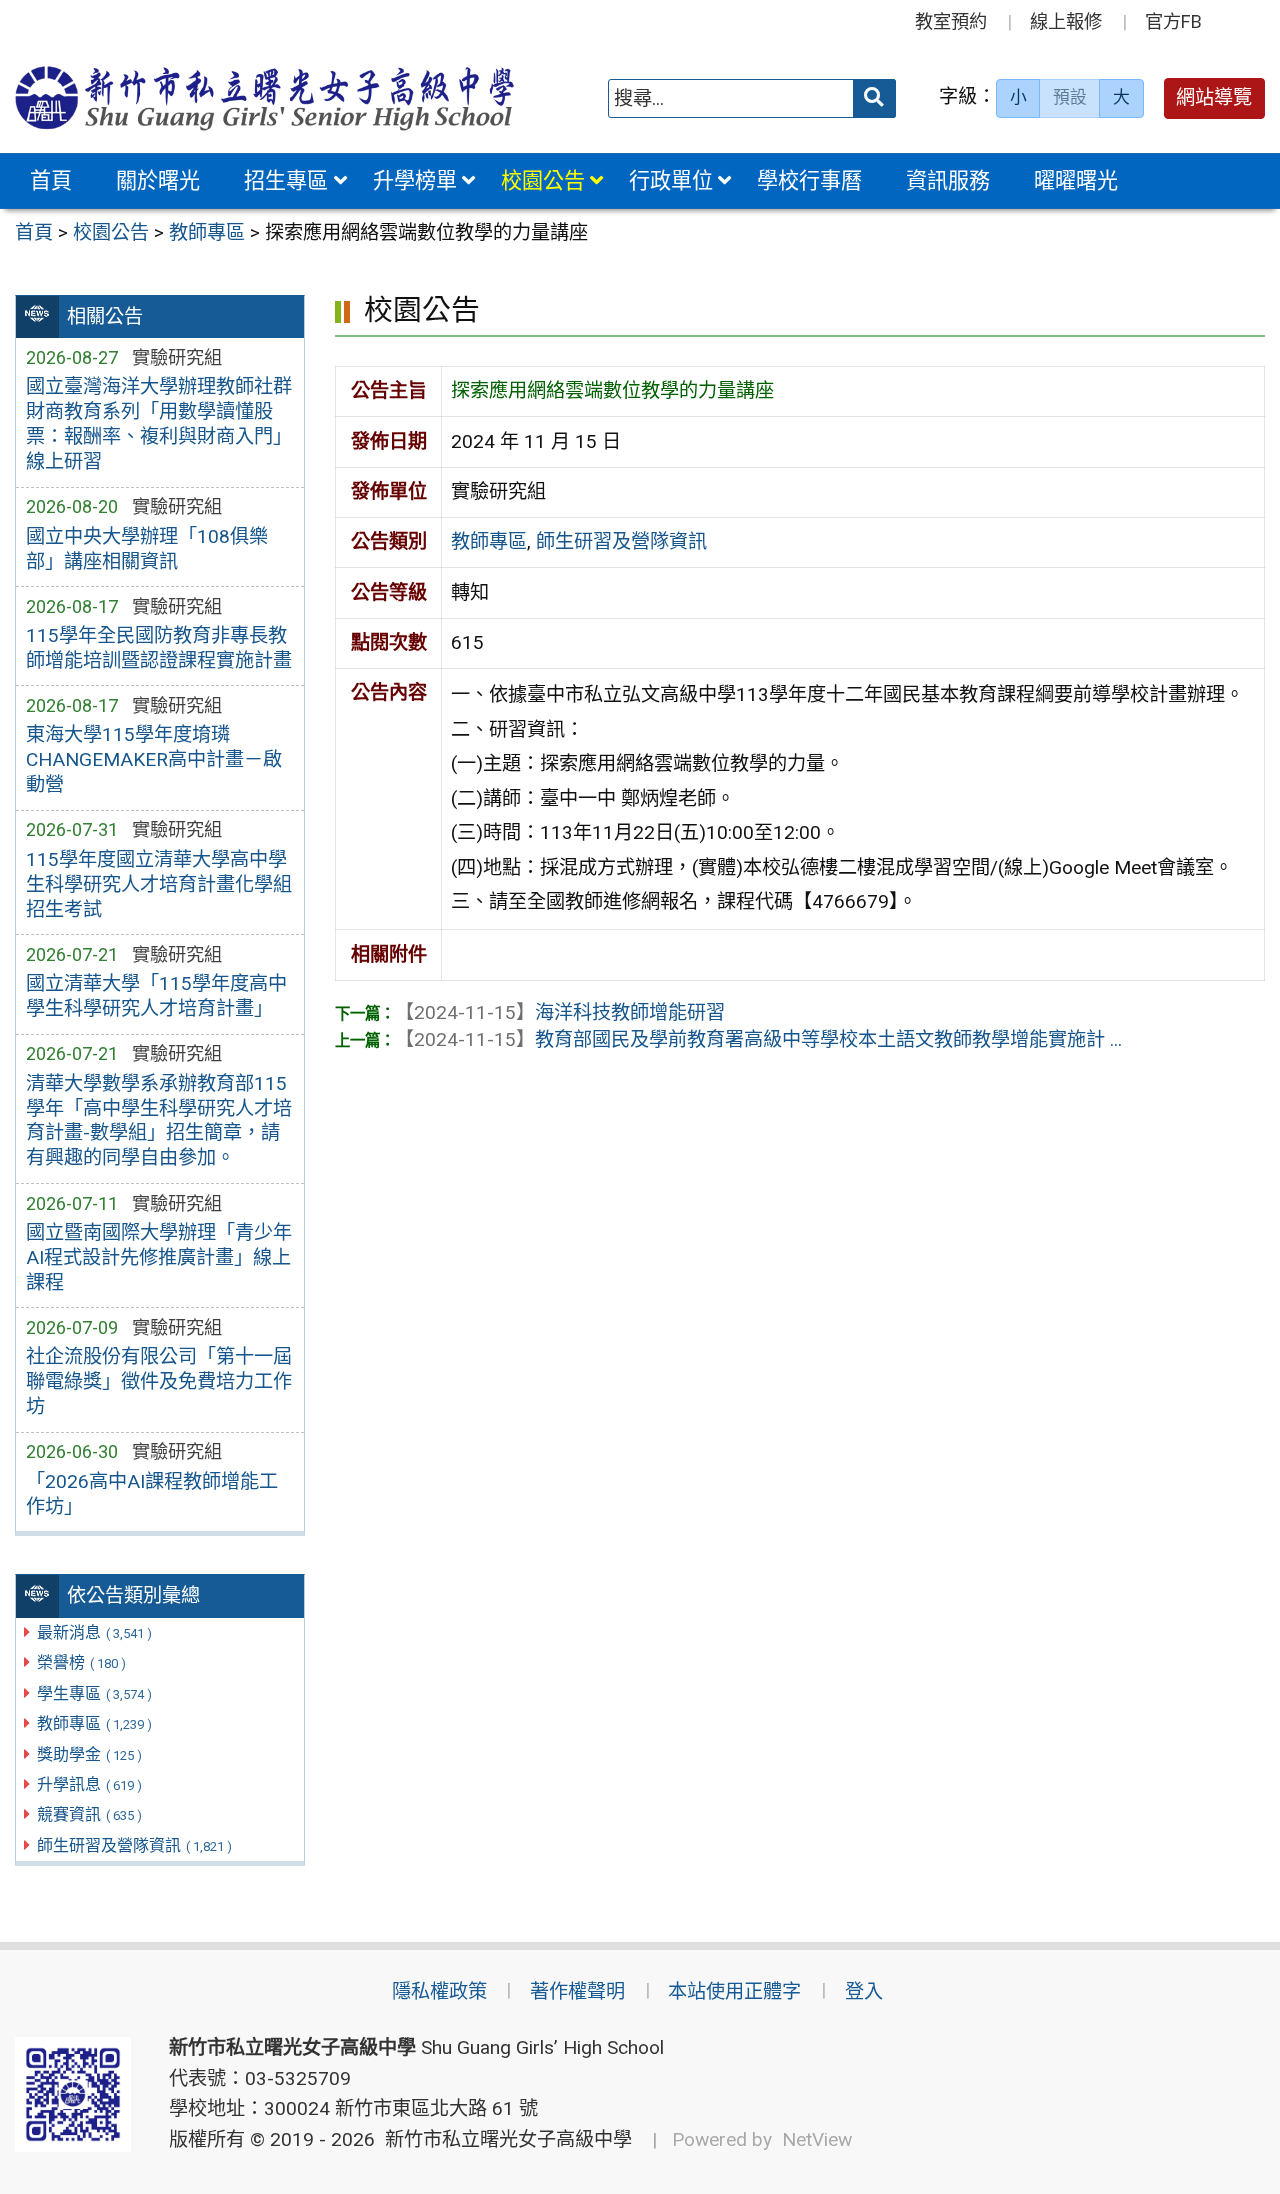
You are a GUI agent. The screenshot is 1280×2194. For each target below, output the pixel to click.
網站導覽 (1214, 97)
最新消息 (94, 1632)
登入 (864, 1991)
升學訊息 (89, 1784)
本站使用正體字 (734, 1991)
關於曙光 (158, 180)
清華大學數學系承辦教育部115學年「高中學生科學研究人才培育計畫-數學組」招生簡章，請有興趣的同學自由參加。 (159, 1121)
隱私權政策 (439, 1991)
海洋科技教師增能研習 (560, 1012)
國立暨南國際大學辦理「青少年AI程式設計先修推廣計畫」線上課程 (159, 1257)
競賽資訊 (89, 1814)
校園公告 (543, 180)
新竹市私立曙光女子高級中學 (503, 2139)
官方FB (1173, 21)
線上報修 (1066, 21)
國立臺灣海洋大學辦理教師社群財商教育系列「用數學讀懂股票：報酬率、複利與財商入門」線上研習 (159, 424)
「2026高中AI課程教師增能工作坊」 (152, 1494)
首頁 (51, 180)
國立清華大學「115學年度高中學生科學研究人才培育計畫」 (156, 996)
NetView (817, 2139)
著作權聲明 (577, 1991)
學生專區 (94, 1693)
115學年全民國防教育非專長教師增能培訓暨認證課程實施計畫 (159, 648)
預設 (1070, 97)
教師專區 (94, 1723)
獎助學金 (89, 1754)
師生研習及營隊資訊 (134, 1845)
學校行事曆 (809, 180)
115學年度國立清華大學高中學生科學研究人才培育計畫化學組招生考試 (159, 884)
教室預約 (951, 21)
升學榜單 (415, 180)
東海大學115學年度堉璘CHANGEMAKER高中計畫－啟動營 (154, 759)
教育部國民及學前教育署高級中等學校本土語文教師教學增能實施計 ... (758, 1039)
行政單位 (671, 180)
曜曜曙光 (1076, 180)
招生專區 (286, 180)
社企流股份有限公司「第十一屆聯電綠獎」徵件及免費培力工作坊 (159, 1381)
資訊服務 (948, 180)
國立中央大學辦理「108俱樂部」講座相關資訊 (147, 549)
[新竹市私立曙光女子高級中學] (265, 98)
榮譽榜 (81, 1662)
